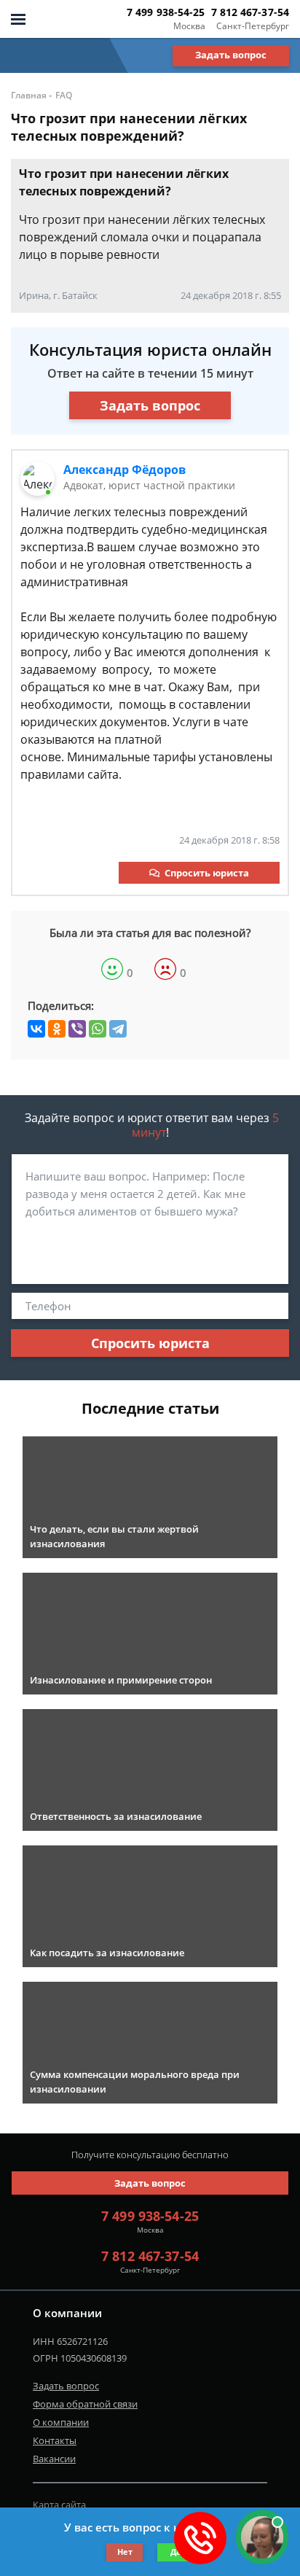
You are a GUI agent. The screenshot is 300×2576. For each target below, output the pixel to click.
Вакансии (54, 2459)
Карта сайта (59, 2505)
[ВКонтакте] (36, 1029)
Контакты (55, 2440)
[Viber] (77, 1029)
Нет (125, 2552)
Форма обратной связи (85, 2404)
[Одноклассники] (57, 1029)
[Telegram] (118, 1029)
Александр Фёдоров (125, 470)
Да (176, 2552)
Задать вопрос (231, 55)
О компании (61, 2422)
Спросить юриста (207, 873)
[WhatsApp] (98, 1029)
